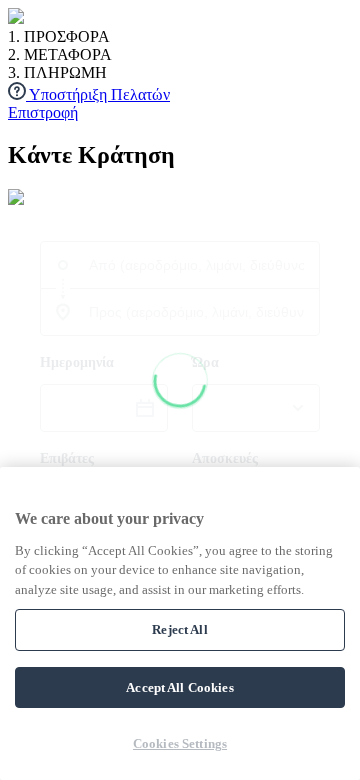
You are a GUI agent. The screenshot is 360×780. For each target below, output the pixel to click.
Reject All (179, 629)
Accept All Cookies (179, 687)
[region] (180, 623)
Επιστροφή (43, 112)
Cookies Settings (180, 743)
